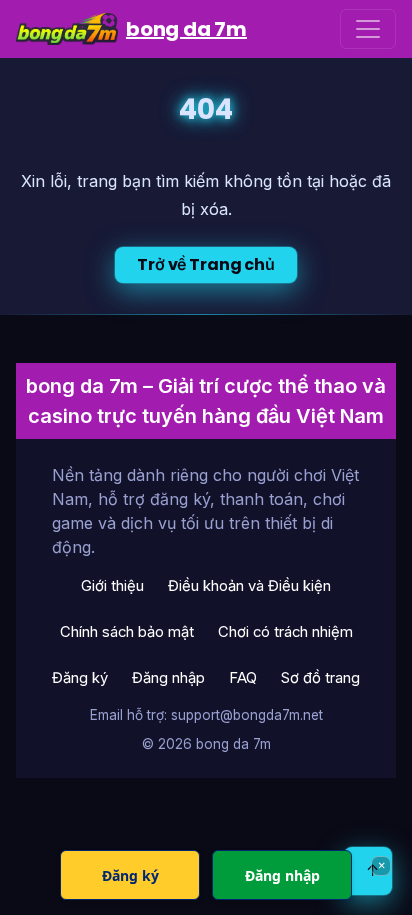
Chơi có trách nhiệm (285, 632)
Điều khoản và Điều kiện (249, 586)
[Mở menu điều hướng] (368, 29)
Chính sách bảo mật (127, 632)
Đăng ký (80, 678)
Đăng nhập (168, 678)
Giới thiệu (112, 586)
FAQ (243, 678)
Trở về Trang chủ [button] (205, 264)
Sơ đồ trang (320, 678)
